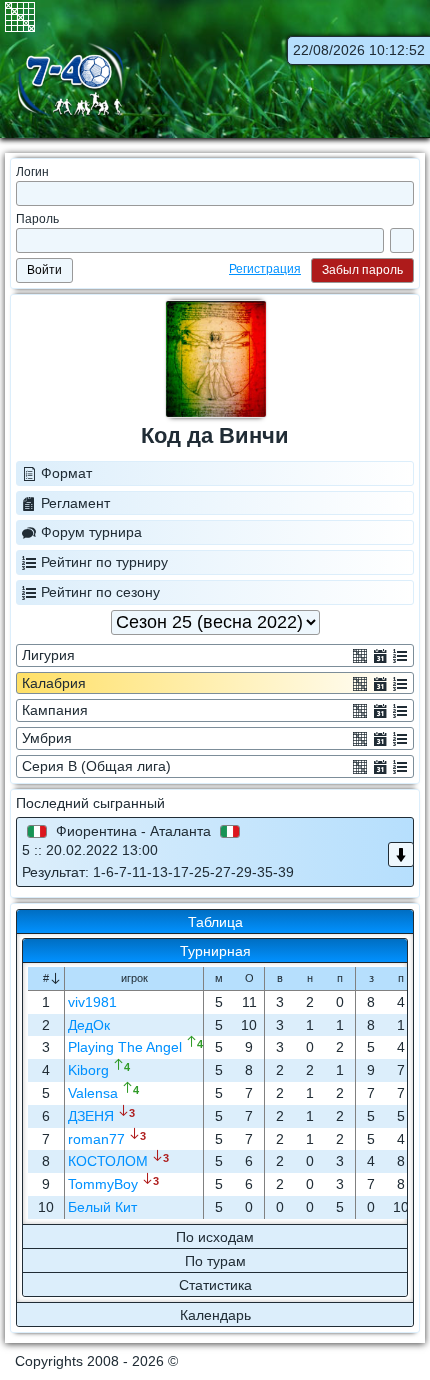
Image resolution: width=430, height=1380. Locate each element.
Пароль (37, 219)
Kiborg (88, 1070)
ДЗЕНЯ (91, 1116)
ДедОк (89, 1025)
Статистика (215, 1285)
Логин (32, 172)
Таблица (215, 922)
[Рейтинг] (400, 655)
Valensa (93, 1093)
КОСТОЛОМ (108, 1161)
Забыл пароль (362, 270)
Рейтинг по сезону (100, 592)
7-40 (70, 82)
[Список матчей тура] (401, 854)
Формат (66, 473)
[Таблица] (360, 655)
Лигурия (48, 655)
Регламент (75, 503)
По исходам (215, 1237)
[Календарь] (380, 655)
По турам (215, 1261)
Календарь (215, 1315)
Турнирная (215, 951)
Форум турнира (91, 532)
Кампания (55, 710)
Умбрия (47, 738)
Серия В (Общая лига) (96, 766)
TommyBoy (103, 1184)
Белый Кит (102, 1207)
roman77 (96, 1139)
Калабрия (54, 683)
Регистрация (265, 269)
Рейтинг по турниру (104, 562)
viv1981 (92, 1002)
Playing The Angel (125, 1047)
